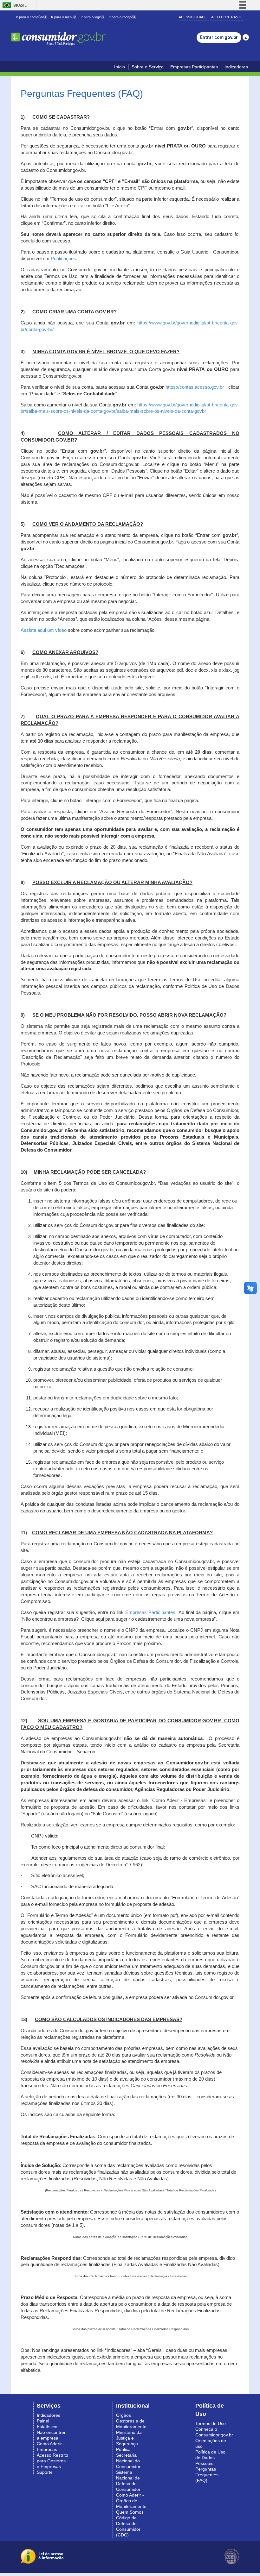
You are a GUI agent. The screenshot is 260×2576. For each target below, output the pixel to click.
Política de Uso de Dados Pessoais (210, 2458)
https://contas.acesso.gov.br (195, 387)
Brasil (13, 5)
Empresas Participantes (194, 67)
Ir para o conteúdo (31, 17)
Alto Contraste (227, 17)
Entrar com (219, 37)
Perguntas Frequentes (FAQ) (207, 2475)
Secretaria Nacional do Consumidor (128, 2461)
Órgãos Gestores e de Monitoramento (131, 2421)
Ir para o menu (63, 17)
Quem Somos (130, 2512)
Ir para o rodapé (122, 17)
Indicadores (236, 67)
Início (120, 67)
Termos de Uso (211, 2423)
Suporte (45, 2472)
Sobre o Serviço (148, 67)
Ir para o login (92, 17)
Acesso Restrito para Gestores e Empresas (52, 2461)
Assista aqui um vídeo (44, 630)
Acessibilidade (193, 17)
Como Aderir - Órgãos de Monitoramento (131, 2501)
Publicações (63, 259)
